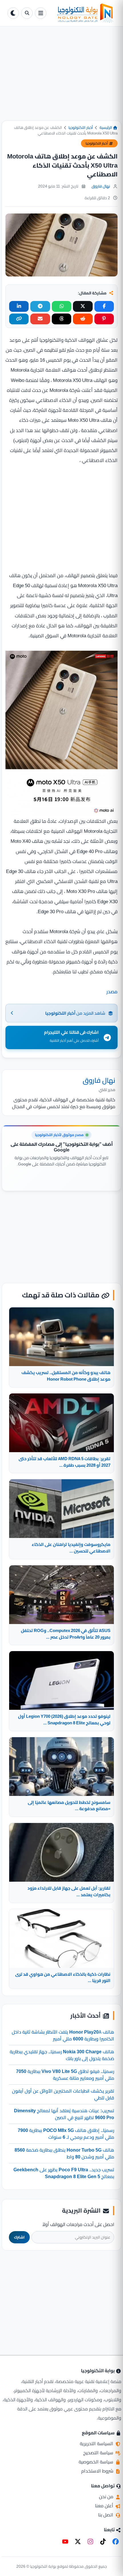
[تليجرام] (40, 306)
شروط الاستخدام (98, 2471)
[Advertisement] (61, 78)
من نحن (107, 2496)
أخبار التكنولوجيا (81, 127)
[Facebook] (116, 2542)
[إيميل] (40, 319)
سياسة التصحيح (99, 2453)
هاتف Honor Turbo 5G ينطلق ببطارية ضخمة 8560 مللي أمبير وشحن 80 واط (64, 2153)
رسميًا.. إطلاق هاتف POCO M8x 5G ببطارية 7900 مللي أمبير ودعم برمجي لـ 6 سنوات (66, 2134)
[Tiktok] (103, 2542)
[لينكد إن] (19, 306)
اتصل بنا (106, 2515)
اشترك (19, 2237)
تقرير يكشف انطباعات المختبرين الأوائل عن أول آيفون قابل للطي (63, 2094)
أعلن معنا (105, 2506)
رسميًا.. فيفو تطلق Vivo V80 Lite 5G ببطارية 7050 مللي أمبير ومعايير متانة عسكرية (65, 2075)
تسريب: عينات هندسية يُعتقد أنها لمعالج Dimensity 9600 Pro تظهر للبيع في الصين (64, 2114)
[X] (78, 2542)
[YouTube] (65, 2542)
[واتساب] (61, 306)
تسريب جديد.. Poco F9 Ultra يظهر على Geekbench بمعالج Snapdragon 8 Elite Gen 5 (64, 2173)
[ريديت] (83, 319)
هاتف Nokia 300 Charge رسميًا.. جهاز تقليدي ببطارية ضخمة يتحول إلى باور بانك (62, 2055)
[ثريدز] (61, 319)
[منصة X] (83, 306)
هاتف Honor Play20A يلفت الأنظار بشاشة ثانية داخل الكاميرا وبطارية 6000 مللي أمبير (63, 2035)
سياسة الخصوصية (97, 2462)
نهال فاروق (101, 186)
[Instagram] (90, 2542)
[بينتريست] (104, 319)
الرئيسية (106, 127)
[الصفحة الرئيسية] (82, 13)
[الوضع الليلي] (13, 13)
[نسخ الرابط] (19, 319)
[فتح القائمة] (41, 13)
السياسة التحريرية (97, 2443)
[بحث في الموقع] (27, 13)
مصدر (112, 992)
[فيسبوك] (104, 306)
